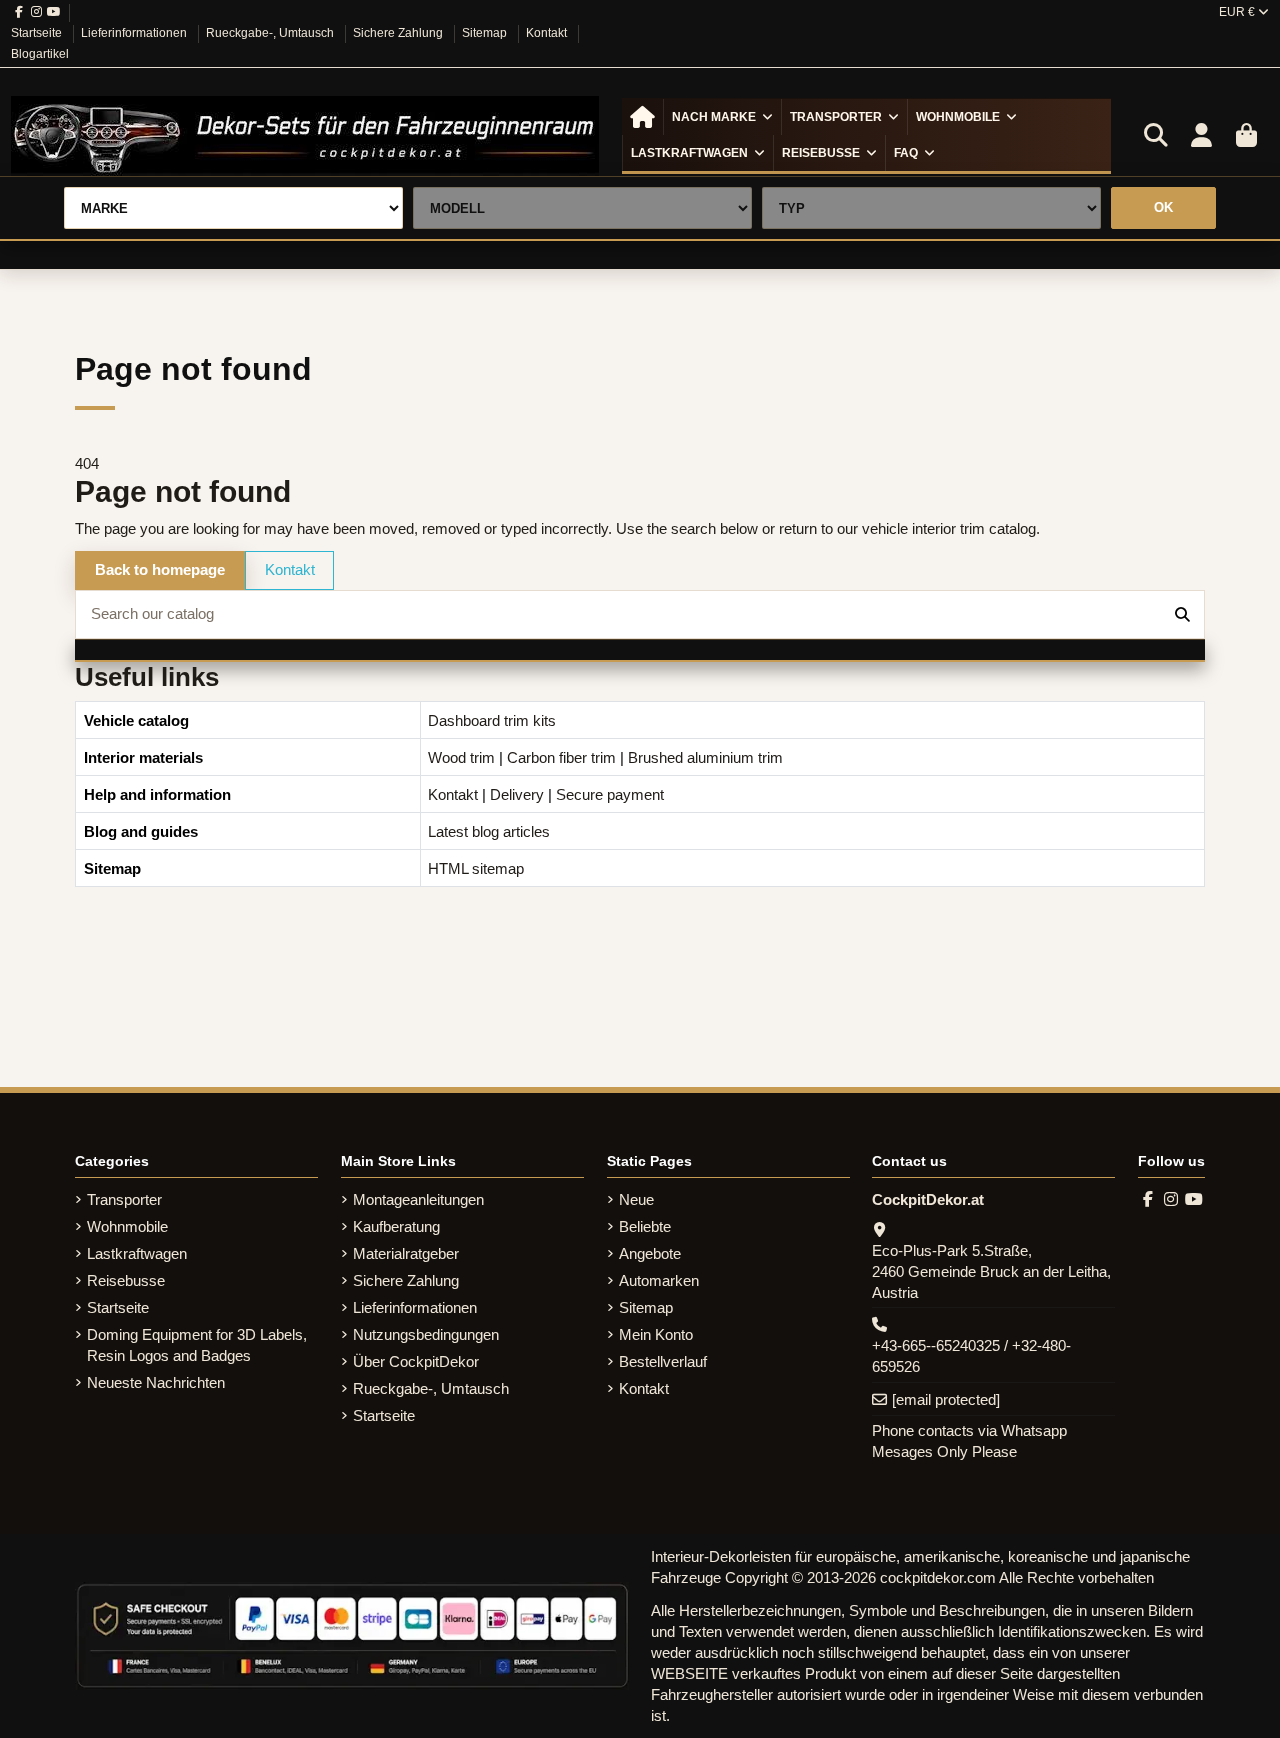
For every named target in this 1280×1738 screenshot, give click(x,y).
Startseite (38, 33)
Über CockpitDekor (416, 1361)
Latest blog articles (489, 831)
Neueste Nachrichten (156, 1382)
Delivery (517, 794)
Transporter (124, 1199)
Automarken (659, 1280)
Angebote (650, 1253)
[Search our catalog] (1182, 614)
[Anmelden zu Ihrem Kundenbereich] (1201, 136)
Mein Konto (656, 1334)
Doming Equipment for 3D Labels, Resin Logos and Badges (197, 1345)
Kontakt (548, 33)
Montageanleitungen (418, 1199)
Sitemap (486, 33)
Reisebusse (126, 1280)
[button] (722, 117)
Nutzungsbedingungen (426, 1334)
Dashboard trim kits (492, 720)
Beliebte (645, 1226)
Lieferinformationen (135, 33)
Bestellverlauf (663, 1361)
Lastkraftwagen (137, 1253)
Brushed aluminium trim (705, 757)
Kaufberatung (396, 1226)
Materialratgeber (406, 1253)
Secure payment (610, 794)
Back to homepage (160, 569)
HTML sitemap (476, 868)
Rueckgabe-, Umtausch (271, 33)
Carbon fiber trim (561, 757)
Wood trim (461, 757)
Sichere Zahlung (399, 33)
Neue (636, 1199)
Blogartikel (40, 54)
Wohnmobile (127, 1226)
